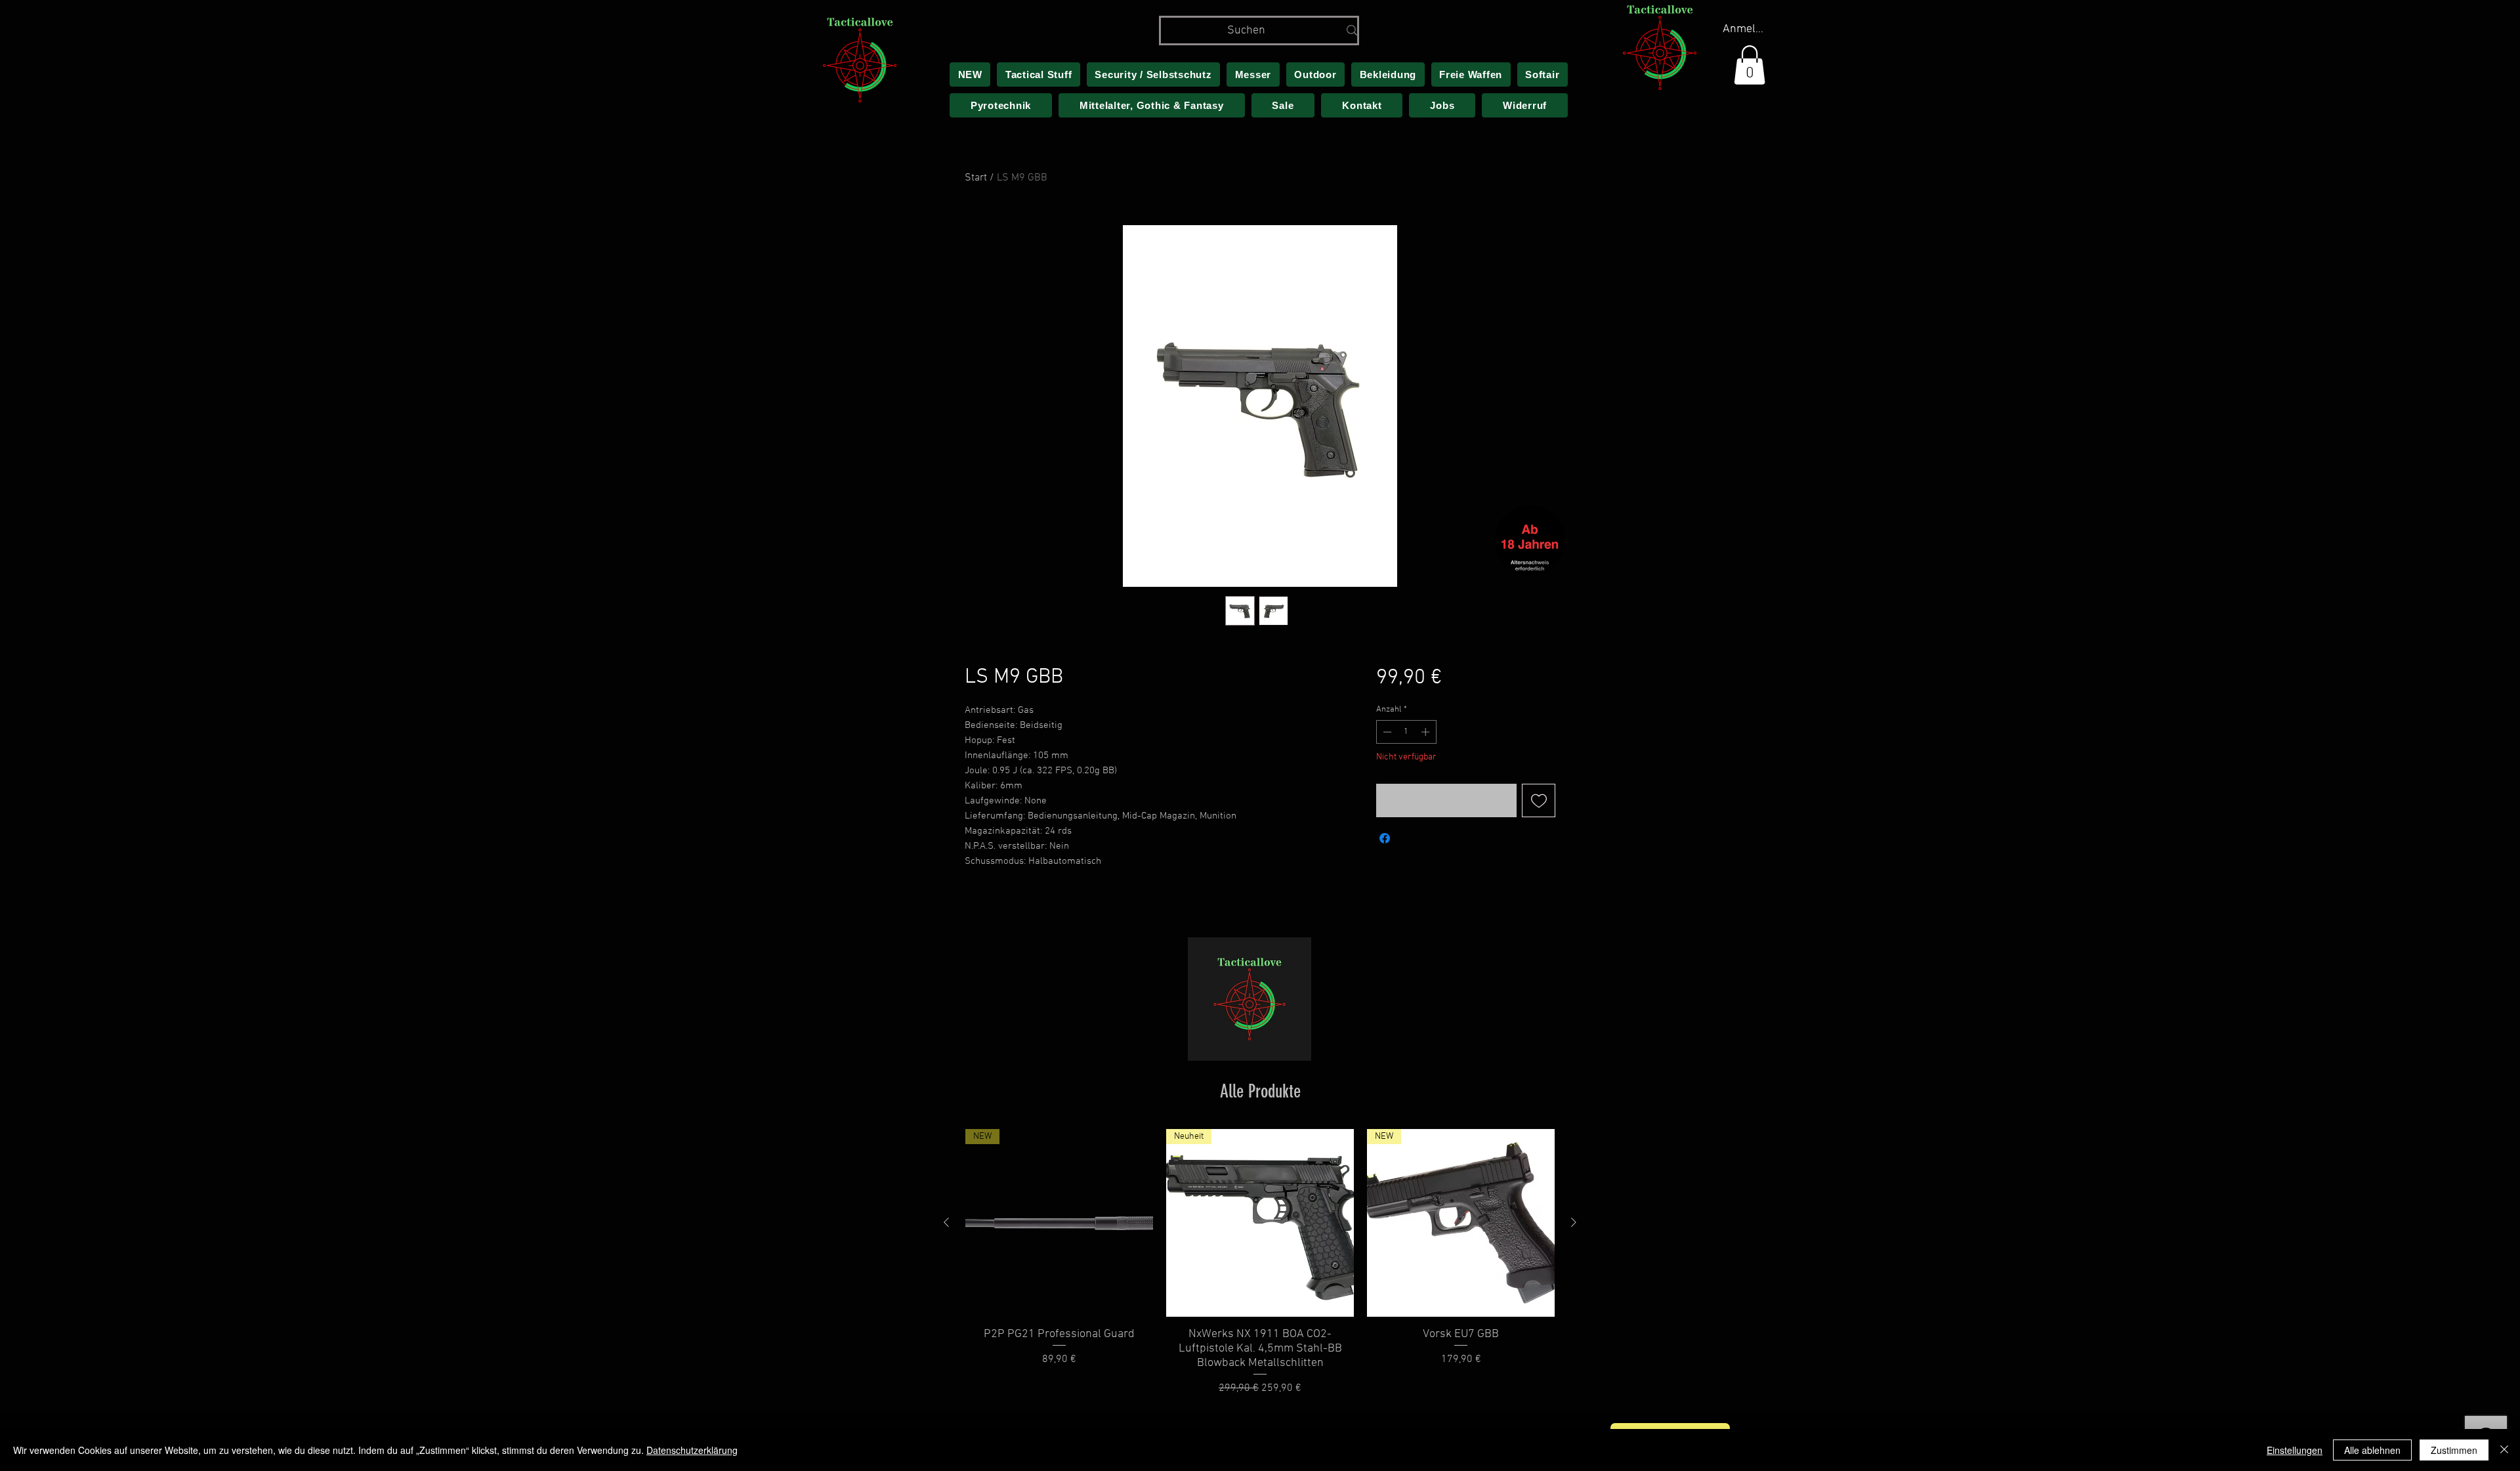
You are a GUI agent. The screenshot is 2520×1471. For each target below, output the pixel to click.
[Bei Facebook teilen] (1385, 838)
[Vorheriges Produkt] (946, 1222)
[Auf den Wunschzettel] (1539, 800)
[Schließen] (2504, 1450)
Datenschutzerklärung (692, 1450)
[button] (1750, 65)
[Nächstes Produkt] (1574, 1222)
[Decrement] (1386, 732)
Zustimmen (2454, 1450)
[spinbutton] (1406, 732)
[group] (1260, 1263)
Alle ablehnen (2372, 1450)
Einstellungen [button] (2295, 1450)
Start (976, 178)
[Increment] (1427, 732)
